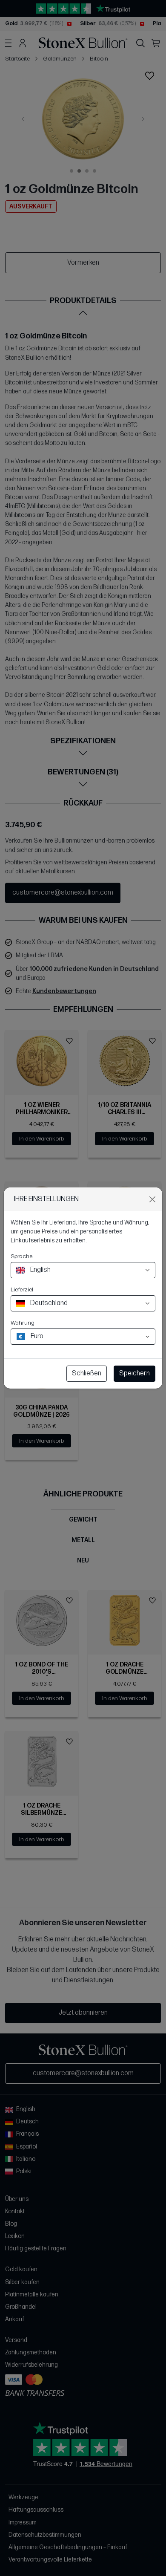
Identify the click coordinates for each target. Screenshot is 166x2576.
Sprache (21, 1256)
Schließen (87, 1373)
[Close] (152, 1199)
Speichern (135, 1373)
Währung (23, 1323)
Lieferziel (22, 1289)
